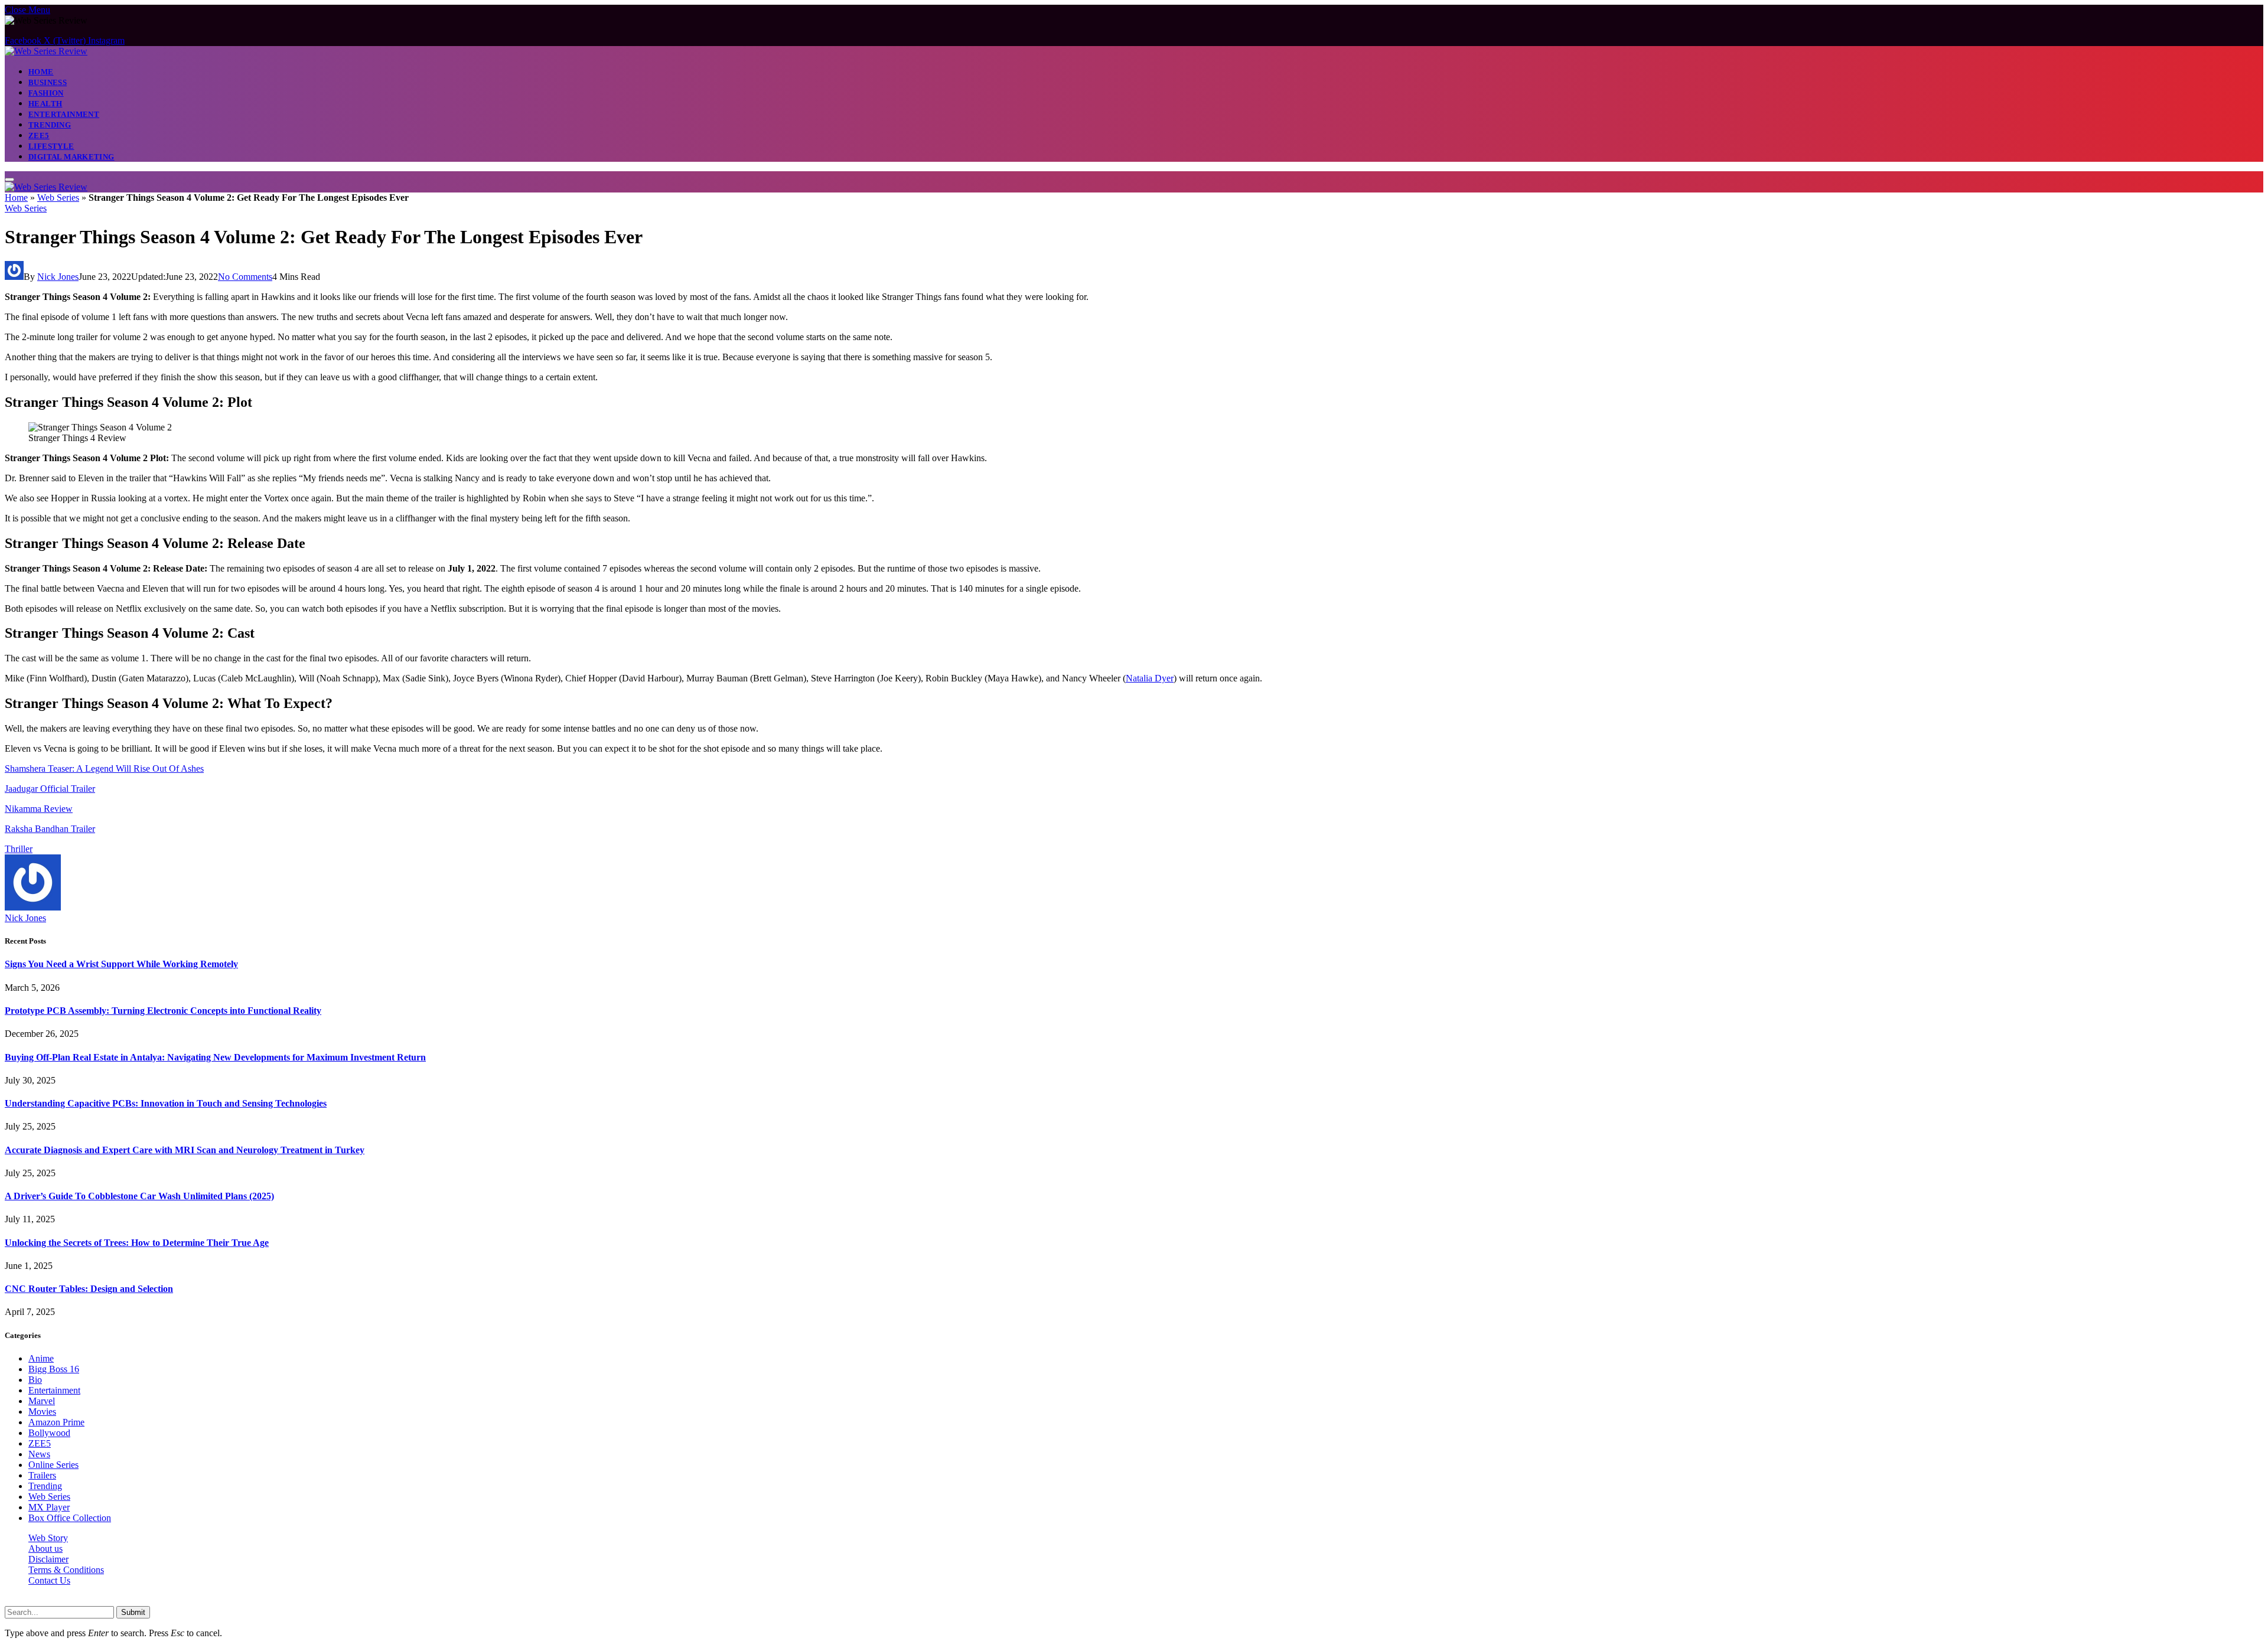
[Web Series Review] (46, 51)
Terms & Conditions (66, 1570)
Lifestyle (51, 146)
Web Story (48, 1538)
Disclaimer (48, 1559)
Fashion (46, 93)
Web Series (58, 198)
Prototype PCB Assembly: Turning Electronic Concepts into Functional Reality (163, 1011)
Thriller (19, 849)
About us (45, 1549)
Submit (133, 1612)
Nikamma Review (39, 809)
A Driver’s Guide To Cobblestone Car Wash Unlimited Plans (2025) (139, 1196)
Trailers (42, 1475)
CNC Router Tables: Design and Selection (89, 1289)
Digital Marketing (71, 157)
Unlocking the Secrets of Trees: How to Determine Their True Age (137, 1243)
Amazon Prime (56, 1422)
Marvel (42, 1401)
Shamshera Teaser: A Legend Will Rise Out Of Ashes (104, 768)
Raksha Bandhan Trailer (50, 829)
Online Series (53, 1465)
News (39, 1454)
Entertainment (64, 114)
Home (41, 72)
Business (48, 82)
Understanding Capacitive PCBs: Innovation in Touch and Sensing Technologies (166, 1103)
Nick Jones (58, 277)
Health (45, 104)
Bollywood (49, 1433)
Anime (41, 1358)
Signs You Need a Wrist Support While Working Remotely (121, 964)
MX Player (49, 1507)
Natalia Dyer (1150, 678)
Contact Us (49, 1580)
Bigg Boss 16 (54, 1369)
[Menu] (9, 180)
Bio (35, 1380)
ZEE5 (39, 136)
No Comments (245, 277)
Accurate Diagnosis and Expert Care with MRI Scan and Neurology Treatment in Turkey (185, 1150)
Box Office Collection (70, 1518)
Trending (50, 125)
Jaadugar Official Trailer (50, 789)
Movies (42, 1412)
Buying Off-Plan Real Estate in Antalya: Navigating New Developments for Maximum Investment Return (215, 1057)
